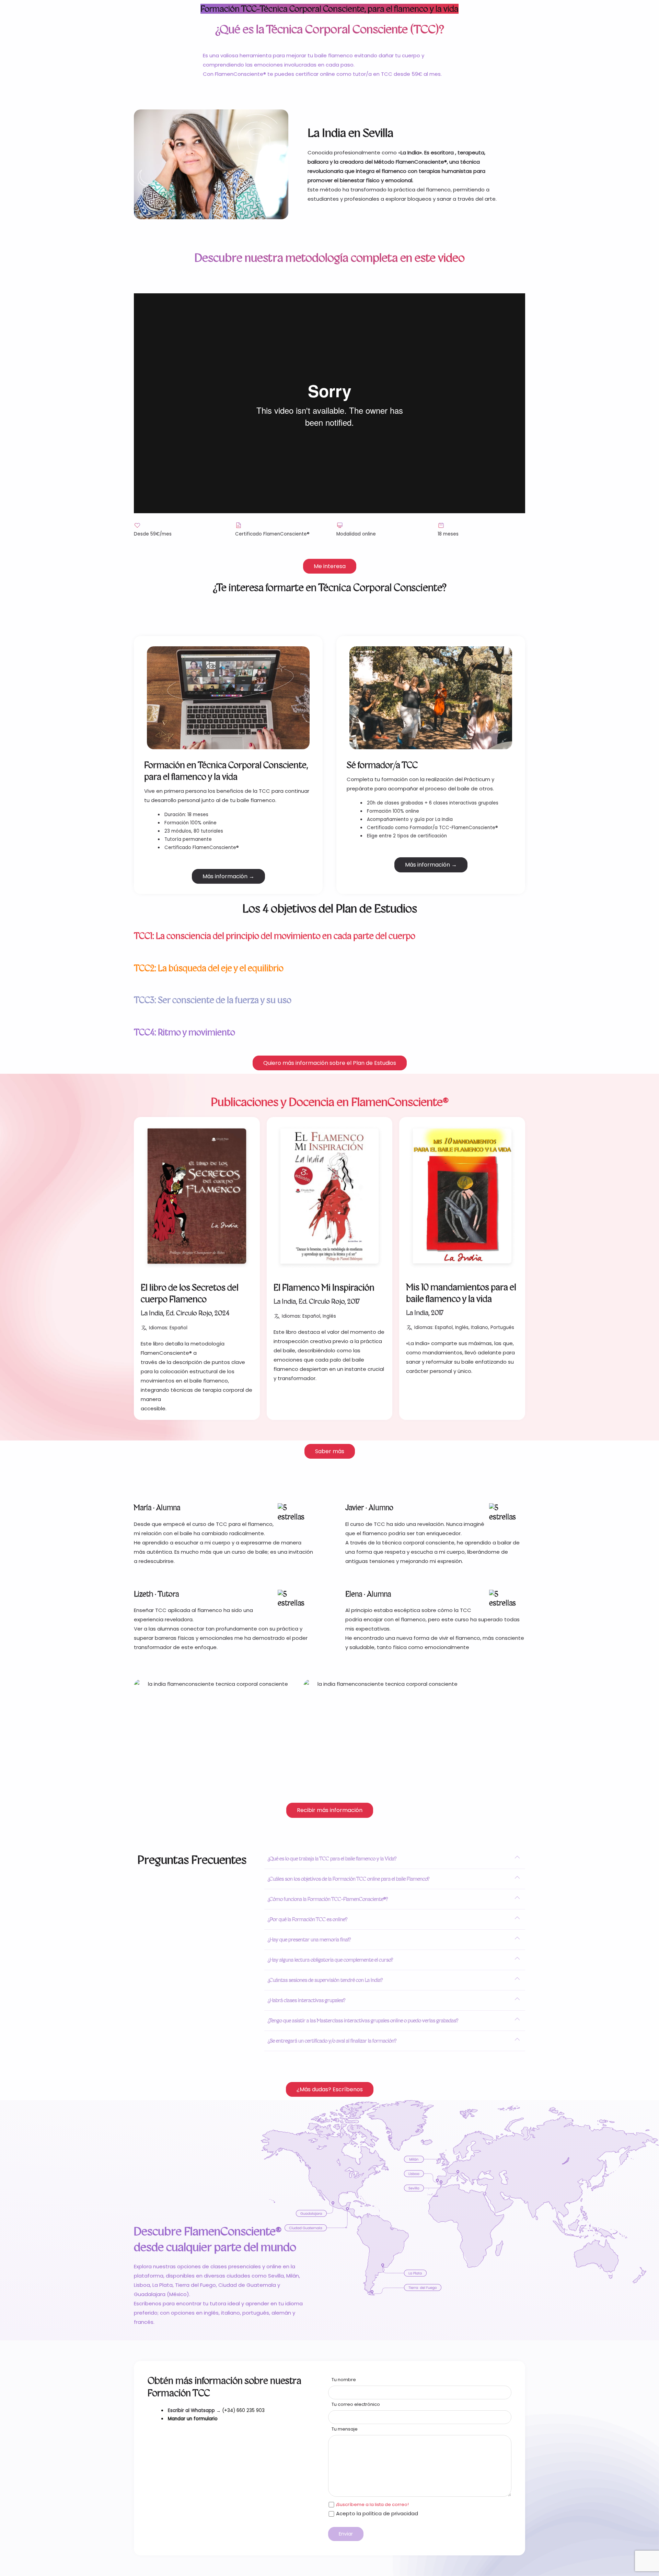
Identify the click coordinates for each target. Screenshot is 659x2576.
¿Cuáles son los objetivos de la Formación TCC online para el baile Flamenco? (349, 1879)
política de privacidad (390, 2513)
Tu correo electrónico (356, 2404)
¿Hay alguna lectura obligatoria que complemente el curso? (330, 1960)
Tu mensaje (345, 2429)
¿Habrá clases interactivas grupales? (307, 2000)
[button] (395, 1859)
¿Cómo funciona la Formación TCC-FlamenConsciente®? (328, 1899)
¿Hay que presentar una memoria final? (309, 1939)
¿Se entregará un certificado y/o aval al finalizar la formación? (332, 2041)
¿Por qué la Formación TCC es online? (308, 1919)
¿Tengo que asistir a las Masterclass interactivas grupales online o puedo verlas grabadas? (363, 2020)
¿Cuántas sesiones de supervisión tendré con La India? (325, 1980)
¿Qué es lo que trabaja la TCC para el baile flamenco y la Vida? (332, 1859)
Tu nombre (344, 2380)
